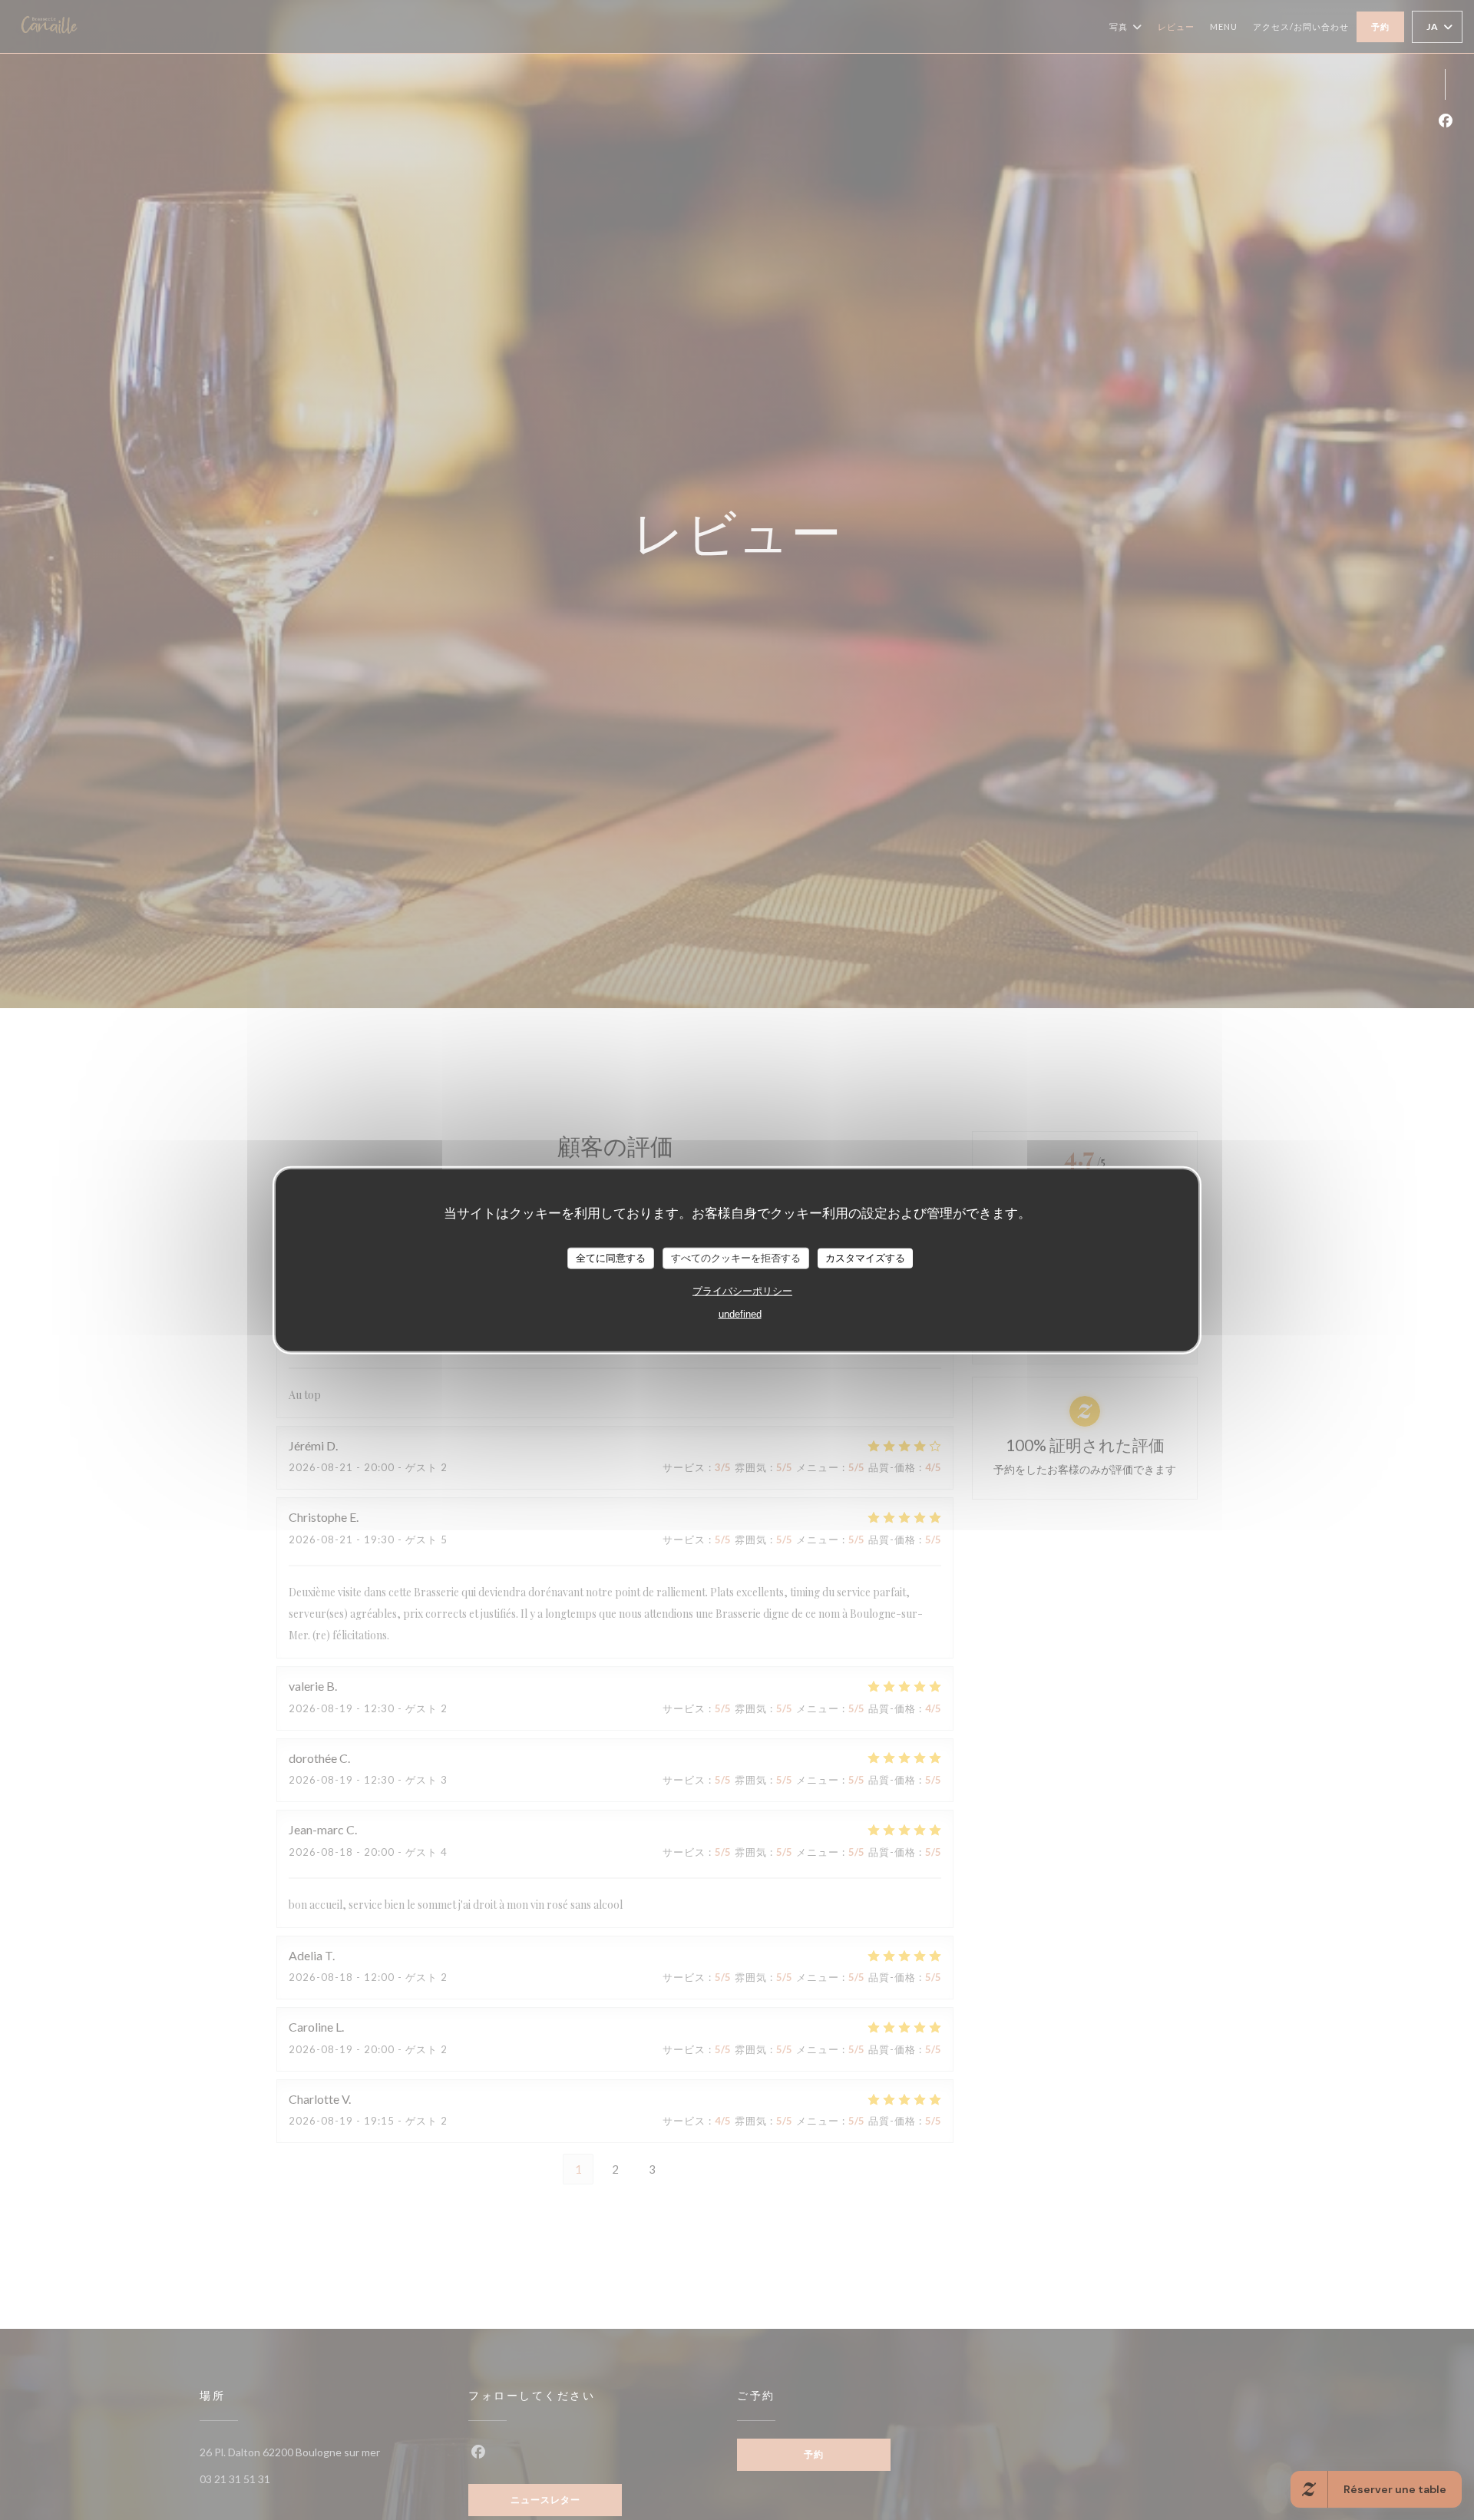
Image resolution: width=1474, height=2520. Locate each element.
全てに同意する (611, 1258)
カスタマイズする (865, 1258)
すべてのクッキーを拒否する (736, 1258)
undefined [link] (740, 1313)
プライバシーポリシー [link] (742, 1290)
